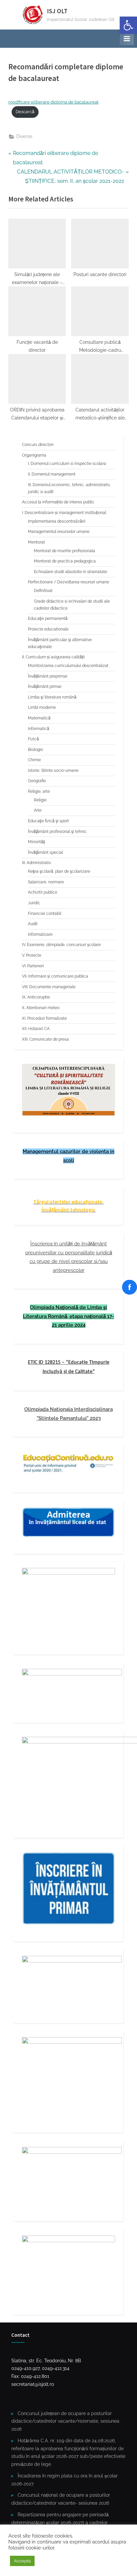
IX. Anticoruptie (36, 997)
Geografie (37, 781)
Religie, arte (39, 791)
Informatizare (40, 934)
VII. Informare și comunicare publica (55, 976)
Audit (33, 924)
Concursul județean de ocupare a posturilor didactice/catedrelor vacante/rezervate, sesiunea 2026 (65, 2421)
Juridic (34, 903)
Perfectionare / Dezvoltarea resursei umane (68, 582)
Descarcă (25, 112)
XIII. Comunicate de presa (45, 1039)
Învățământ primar (45, 687)
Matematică (39, 718)
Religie (40, 800)
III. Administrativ (36, 863)
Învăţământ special (45, 852)
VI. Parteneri (33, 966)
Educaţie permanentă (48, 619)
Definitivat (43, 591)
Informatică (39, 729)
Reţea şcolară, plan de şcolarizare (59, 871)
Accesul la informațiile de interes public (58, 502)
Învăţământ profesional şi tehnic (57, 832)
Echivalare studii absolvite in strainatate (70, 572)
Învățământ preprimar (48, 676)
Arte (38, 810)
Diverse (24, 136)
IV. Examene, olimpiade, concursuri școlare (61, 945)
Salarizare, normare (46, 882)
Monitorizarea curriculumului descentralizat (68, 666)
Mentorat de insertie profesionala (65, 551)
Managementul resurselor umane (59, 532)
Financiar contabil (45, 914)
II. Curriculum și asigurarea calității (53, 657)
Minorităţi (37, 842)
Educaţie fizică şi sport (48, 821)
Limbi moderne (42, 707)
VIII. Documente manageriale (49, 987)
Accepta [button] (22, 2561)
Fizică (33, 739)
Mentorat (36, 542)
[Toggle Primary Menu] (127, 38)
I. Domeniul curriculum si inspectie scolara (67, 464)
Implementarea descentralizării (57, 521)
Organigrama (34, 455)
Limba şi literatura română (52, 697)
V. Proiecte (32, 955)
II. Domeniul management (52, 474)
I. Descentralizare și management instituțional (64, 513)
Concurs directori (38, 445)
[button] (128, 25)
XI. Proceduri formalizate (44, 1018)
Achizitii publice (43, 892)
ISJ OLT (57, 11)
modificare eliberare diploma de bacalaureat (53, 102)
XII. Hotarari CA (36, 1029)
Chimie (34, 760)
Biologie (35, 750)
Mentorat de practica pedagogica (65, 561)
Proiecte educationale (48, 629)
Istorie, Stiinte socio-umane (53, 771)
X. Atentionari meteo (41, 1008)
